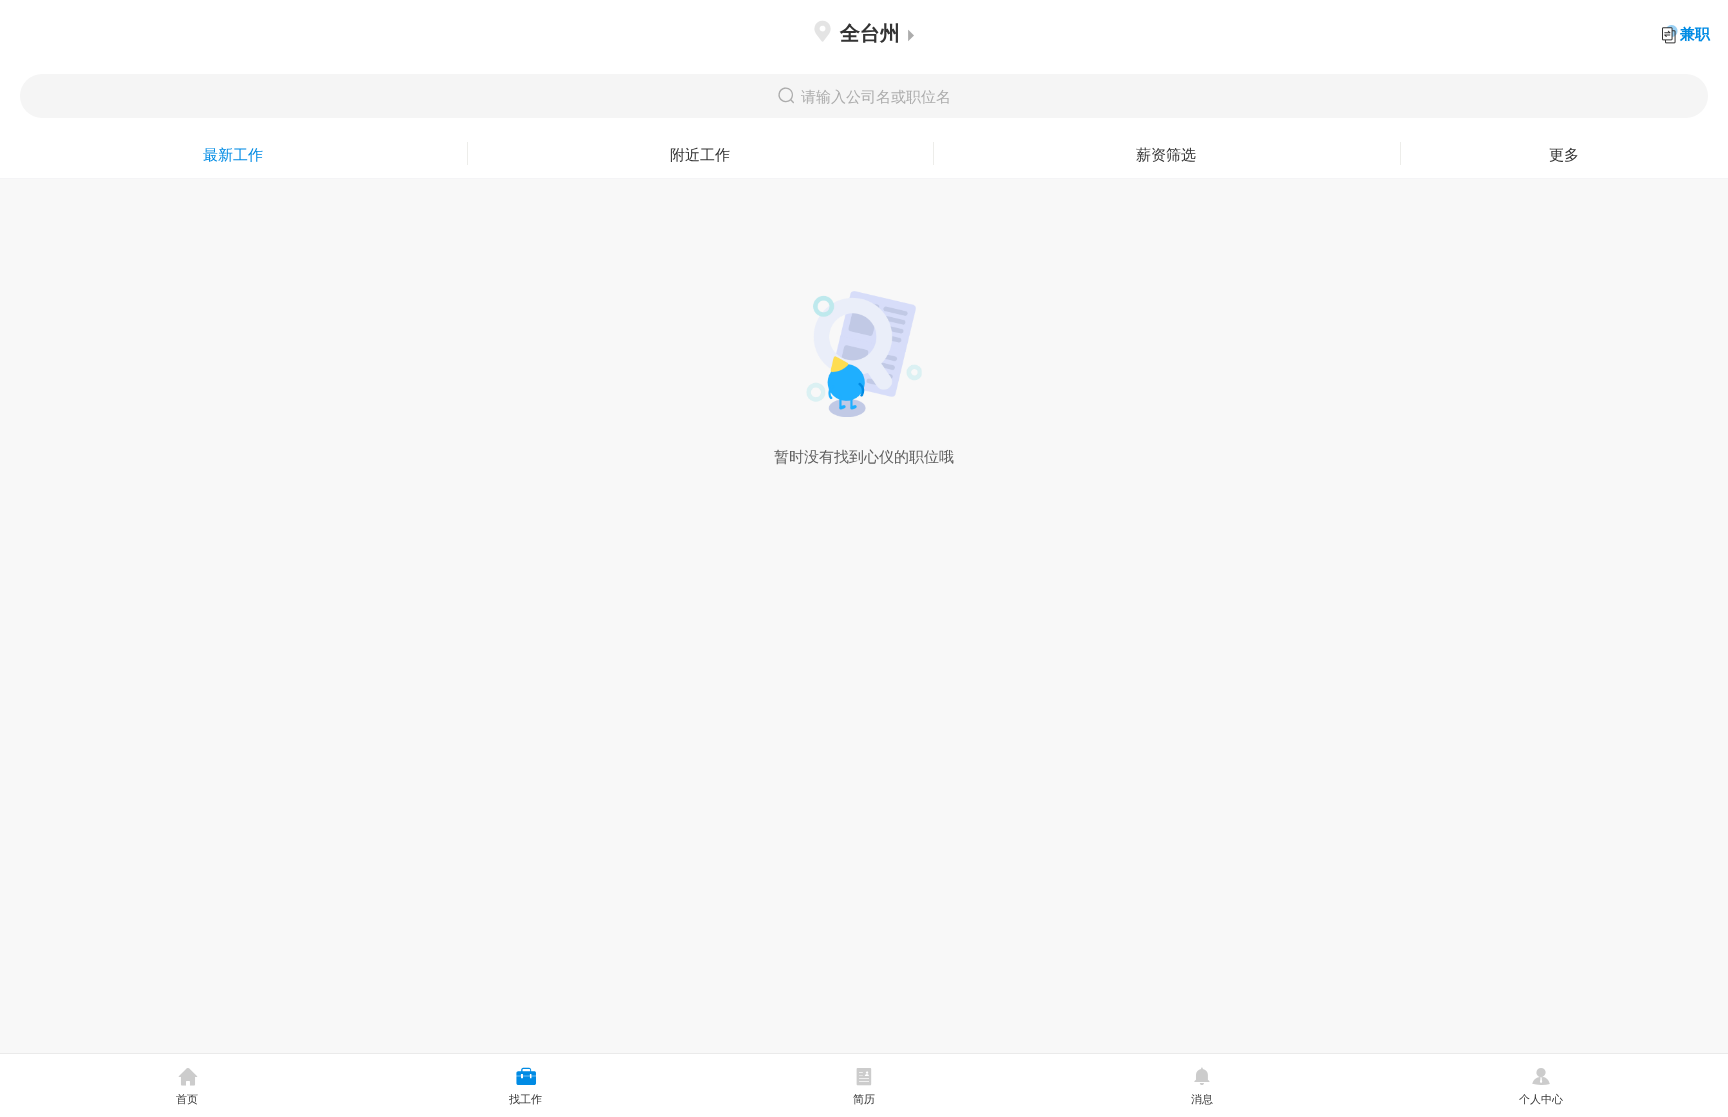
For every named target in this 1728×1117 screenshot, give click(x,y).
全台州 (870, 31)
